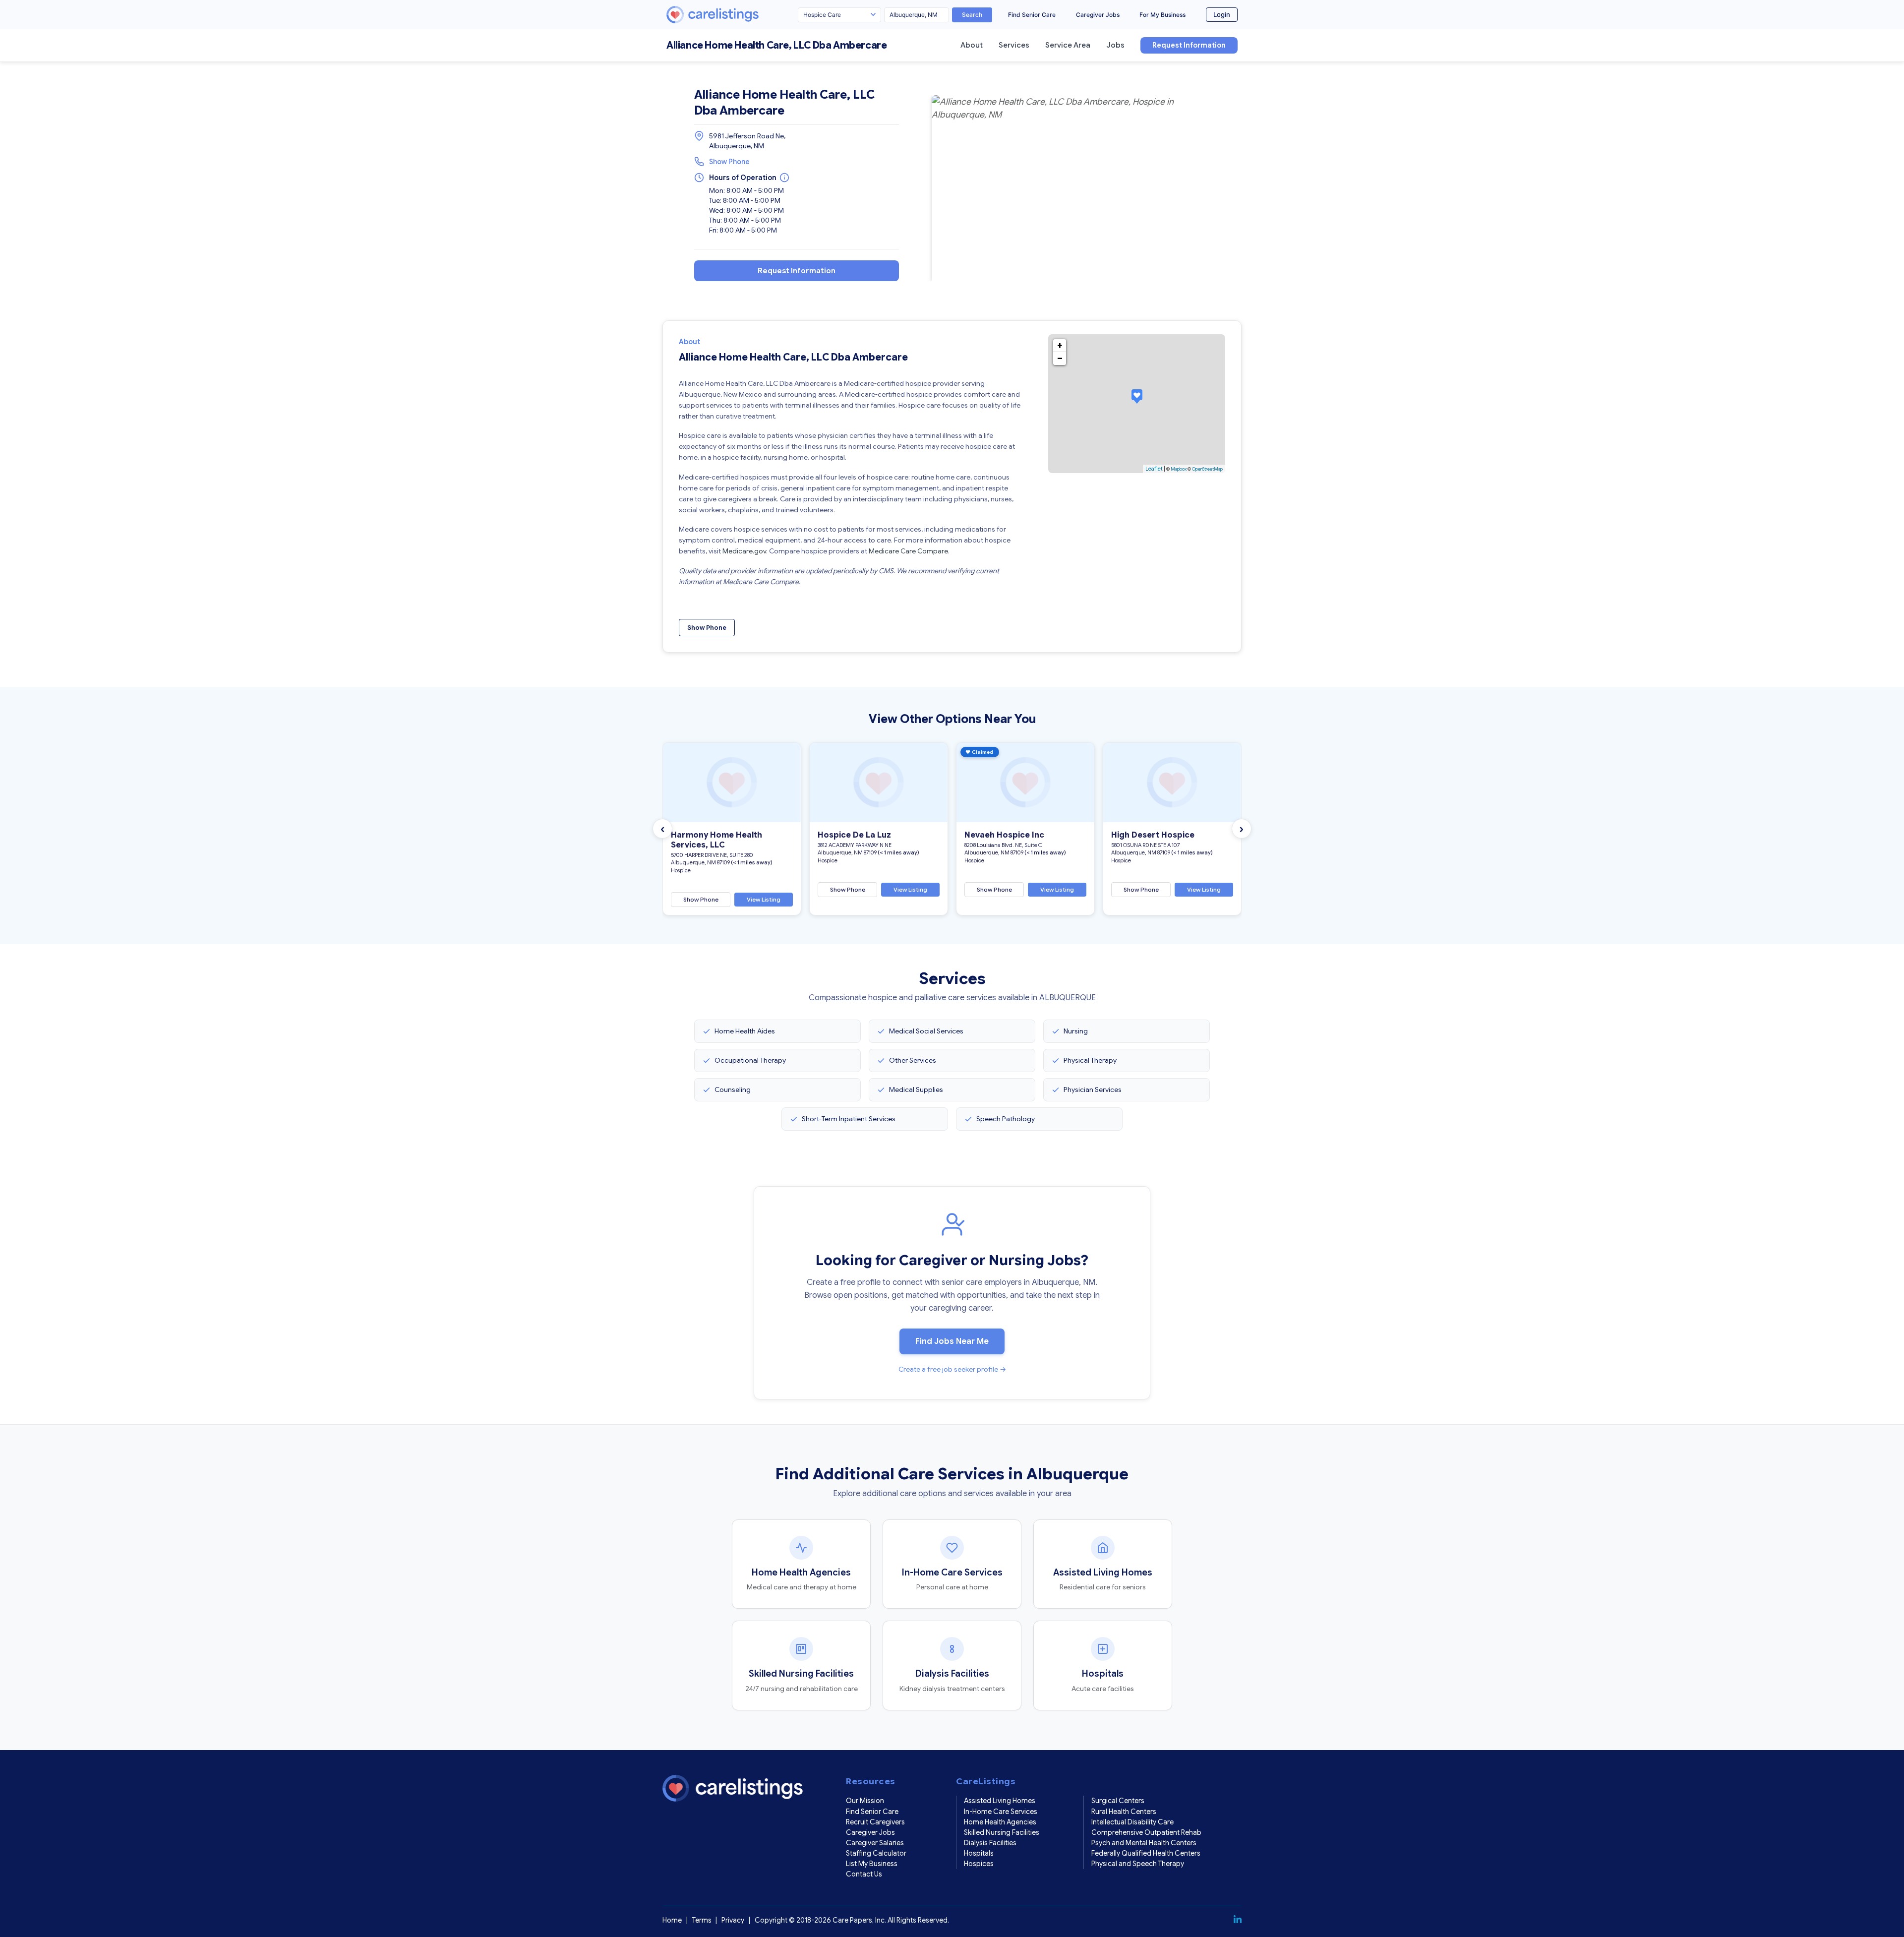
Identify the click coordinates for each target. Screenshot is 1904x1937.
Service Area (1068, 45)
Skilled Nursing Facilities (1002, 1832)
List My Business (872, 1864)
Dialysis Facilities (990, 1843)
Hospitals (979, 1853)
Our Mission (865, 1801)
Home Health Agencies (1000, 1822)
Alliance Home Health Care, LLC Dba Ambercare (776, 45)
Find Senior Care (1032, 15)
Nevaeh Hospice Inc (1004, 835)
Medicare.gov (744, 551)
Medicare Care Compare (908, 551)
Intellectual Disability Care (1132, 1822)
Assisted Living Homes (1000, 1801)
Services (1014, 45)
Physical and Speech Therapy (1138, 1864)
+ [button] (1060, 346)
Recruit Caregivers (875, 1822)
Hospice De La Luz (854, 835)
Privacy (733, 1920)
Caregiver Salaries (875, 1843)
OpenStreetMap (1207, 469)
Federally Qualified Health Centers (1146, 1853)
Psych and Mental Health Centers (1144, 1843)
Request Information (1189, 45)
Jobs (1115, 45)
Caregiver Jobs (1098, 15)
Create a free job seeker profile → (952, 1369)
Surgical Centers (1118, 1801)
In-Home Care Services (1001, 1812)
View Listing (764, 899)
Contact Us (864, 1874)
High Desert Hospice (1153, 835)
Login (1222, 14)
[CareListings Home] (741, 15)
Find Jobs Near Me (952, 1341)
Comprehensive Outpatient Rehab (1146, 1832)
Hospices (979, 1864)
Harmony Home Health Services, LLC (716, 840)
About (972, 45)
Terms (702, 1920)
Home (672, 1920)
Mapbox (1179, 469)
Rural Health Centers (1124, 1812)
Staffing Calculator (876, 1853)
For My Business (1162, 15)
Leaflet (1154, 469)
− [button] (1060, 359)
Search (972, 15)
